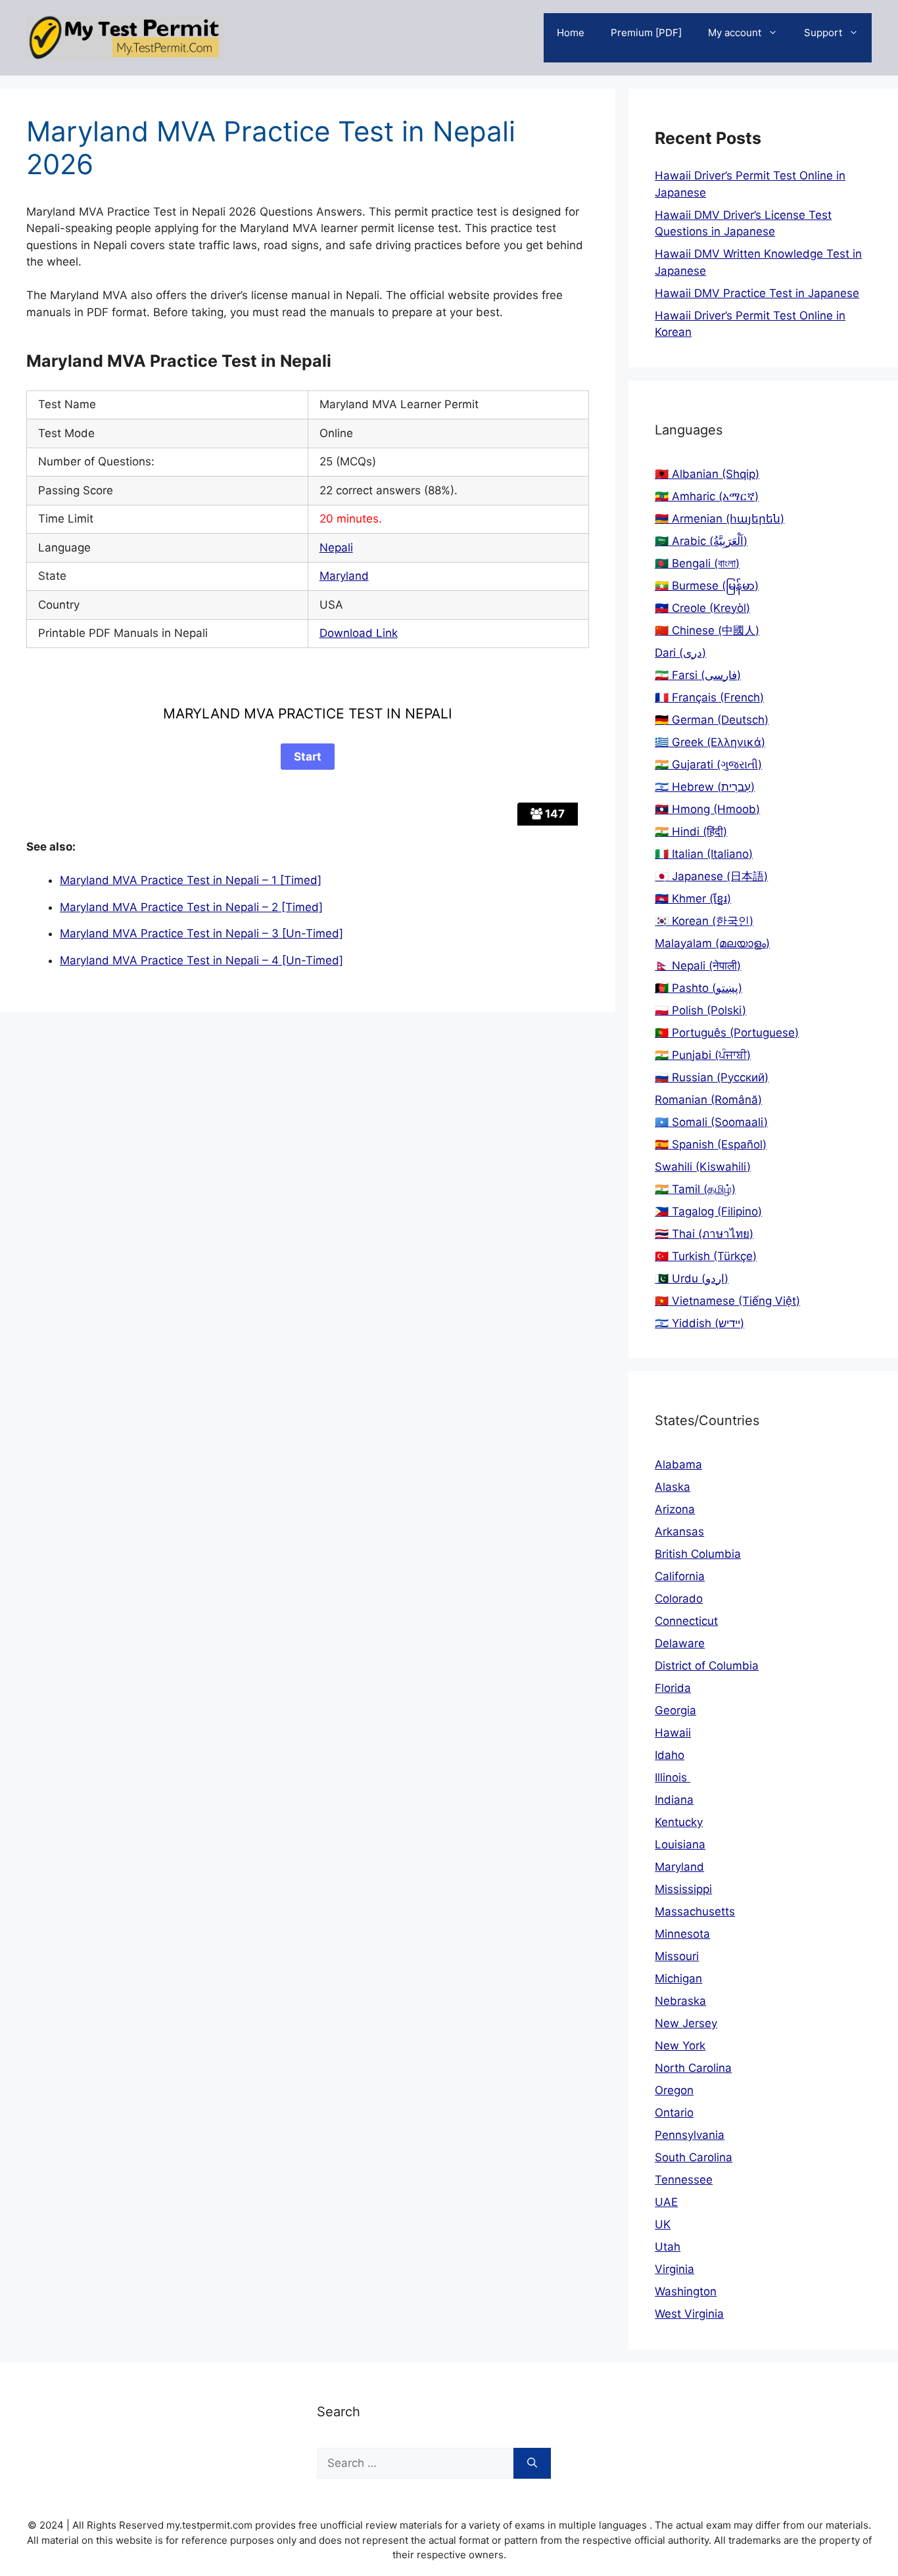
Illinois (673, 1777)
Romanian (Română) (708, 1100)
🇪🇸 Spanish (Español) (711, 1144)
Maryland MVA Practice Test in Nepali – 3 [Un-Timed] (201, 933)
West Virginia (689, 2314)
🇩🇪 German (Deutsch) (712, 720)
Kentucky (679, 1822)
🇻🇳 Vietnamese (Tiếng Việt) (727, 1301)
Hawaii (673, 1733)
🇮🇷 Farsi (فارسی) (698, 675)
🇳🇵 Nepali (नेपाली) (698, 966)
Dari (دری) (680, 653)
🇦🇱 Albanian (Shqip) (707, 474)
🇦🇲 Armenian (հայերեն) (720, 519)
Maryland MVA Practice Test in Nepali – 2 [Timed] (191, 907)
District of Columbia (707, 1666)
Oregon (674, 2090)
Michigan (678, 1979)
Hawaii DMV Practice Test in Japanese (757, 293)
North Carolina (693, 2068)
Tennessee (684, 2180)
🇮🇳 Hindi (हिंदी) (691, 831)
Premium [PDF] (646, 33)
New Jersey (686, 2023)
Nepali (336, 548)
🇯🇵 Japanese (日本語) (711, 876)
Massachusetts (695, 1911)
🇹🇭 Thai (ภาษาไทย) (704, 1234)
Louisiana (680, 1844)
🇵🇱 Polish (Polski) (700, 1010)
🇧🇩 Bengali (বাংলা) (697, 563)
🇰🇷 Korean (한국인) (704, 921)
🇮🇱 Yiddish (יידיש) (699, 1323)
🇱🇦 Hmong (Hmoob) (707, 809)
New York (680, 2046)
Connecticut (686, 1621)
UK (663, 2224)
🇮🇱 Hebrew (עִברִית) (705, 787)
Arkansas (679, 1532)
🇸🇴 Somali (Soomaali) (711, 1122)
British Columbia (698, 1554)
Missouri (677, 1956)
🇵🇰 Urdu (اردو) (692, 1278)
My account (735, 33)
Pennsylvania (690, 2135)
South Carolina (694, 2157)
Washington (686, 2291)
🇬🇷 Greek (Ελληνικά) (710, 742)
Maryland (344, 576)
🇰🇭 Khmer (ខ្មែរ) (693, 899)
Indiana (674, 1800)
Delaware (680, 1643)
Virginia (674, 2269)
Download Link (359, 633)
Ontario (674, 2113)
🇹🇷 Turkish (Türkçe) (706, 1256)
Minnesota (682, 1934)
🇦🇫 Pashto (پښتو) (698, 988)
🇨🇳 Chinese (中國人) (707, 630)
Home (571, 33)
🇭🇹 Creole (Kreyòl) (702, 608)
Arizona (675, 1509)
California (680, 1576)
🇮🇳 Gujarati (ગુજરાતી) (708, 764)
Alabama (678, 1464)
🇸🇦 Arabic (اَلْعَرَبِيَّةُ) (701, 541)
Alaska (673, 1487)
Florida (673, 1688)
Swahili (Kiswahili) (703, 1167)
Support (823, 33)
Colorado (679, 1599)
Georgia (675, 1710)
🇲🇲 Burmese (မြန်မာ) (707, 586)
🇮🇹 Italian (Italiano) (704, 854)
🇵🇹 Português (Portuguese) (727, 1033)
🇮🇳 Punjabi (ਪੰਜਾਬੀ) (703, 1055)
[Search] (532, 2464)
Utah (668, 2247)
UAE (666, 2202)
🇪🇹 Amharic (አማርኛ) (707, 496)
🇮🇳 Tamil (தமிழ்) (695, 1189)
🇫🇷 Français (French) (709, 697)
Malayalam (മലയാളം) (712, 943)
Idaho (670, 1755)
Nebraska (680, 2001)
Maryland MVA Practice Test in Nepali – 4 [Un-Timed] (201, 960)
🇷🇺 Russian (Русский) (712, 1077)
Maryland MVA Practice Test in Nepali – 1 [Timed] (191, 880)
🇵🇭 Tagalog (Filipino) (708, 1211)
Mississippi (683, 1889)
